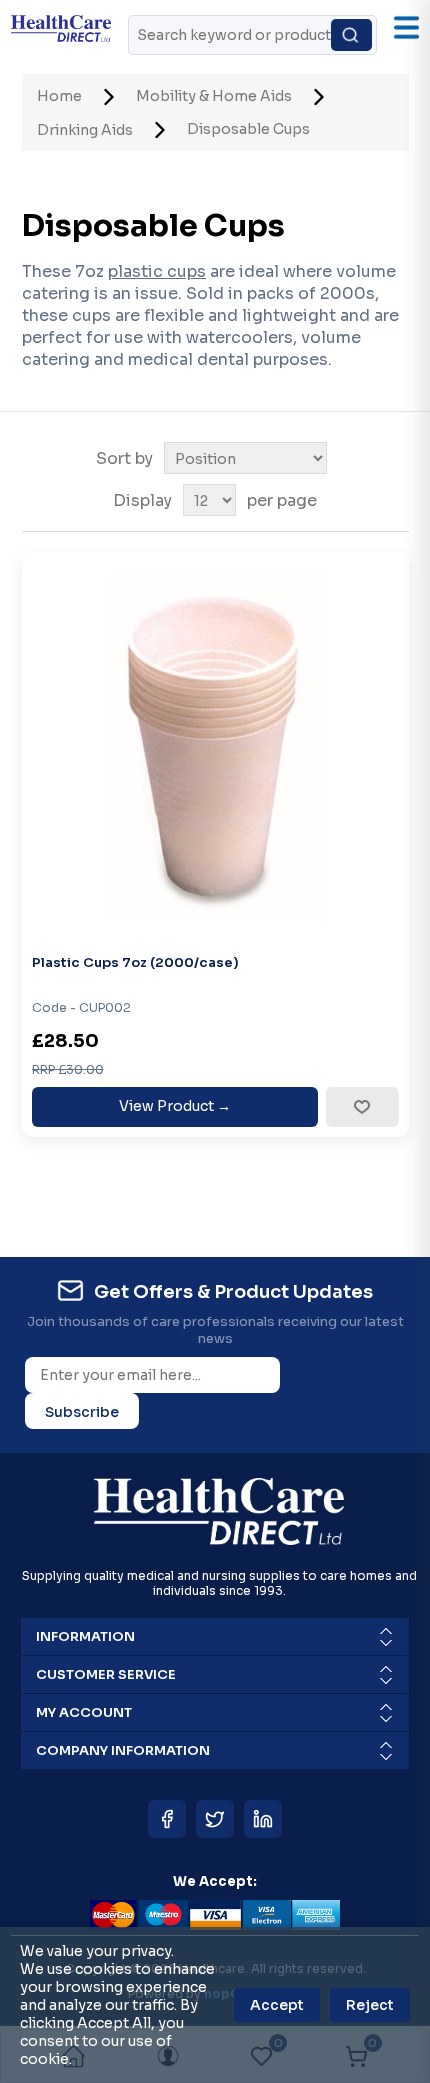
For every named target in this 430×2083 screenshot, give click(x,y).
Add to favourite (361, 1107)
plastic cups (157, 271)
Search (351, 35)
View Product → (175, 1106)
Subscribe (82, 1412)
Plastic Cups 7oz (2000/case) (135, 962)
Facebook (167, 1819)
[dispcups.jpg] (215, 745)
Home (59, 96)
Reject (370, 2005)
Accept (277, 2005)
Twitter (215, 1819)
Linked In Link (263, 1819)
